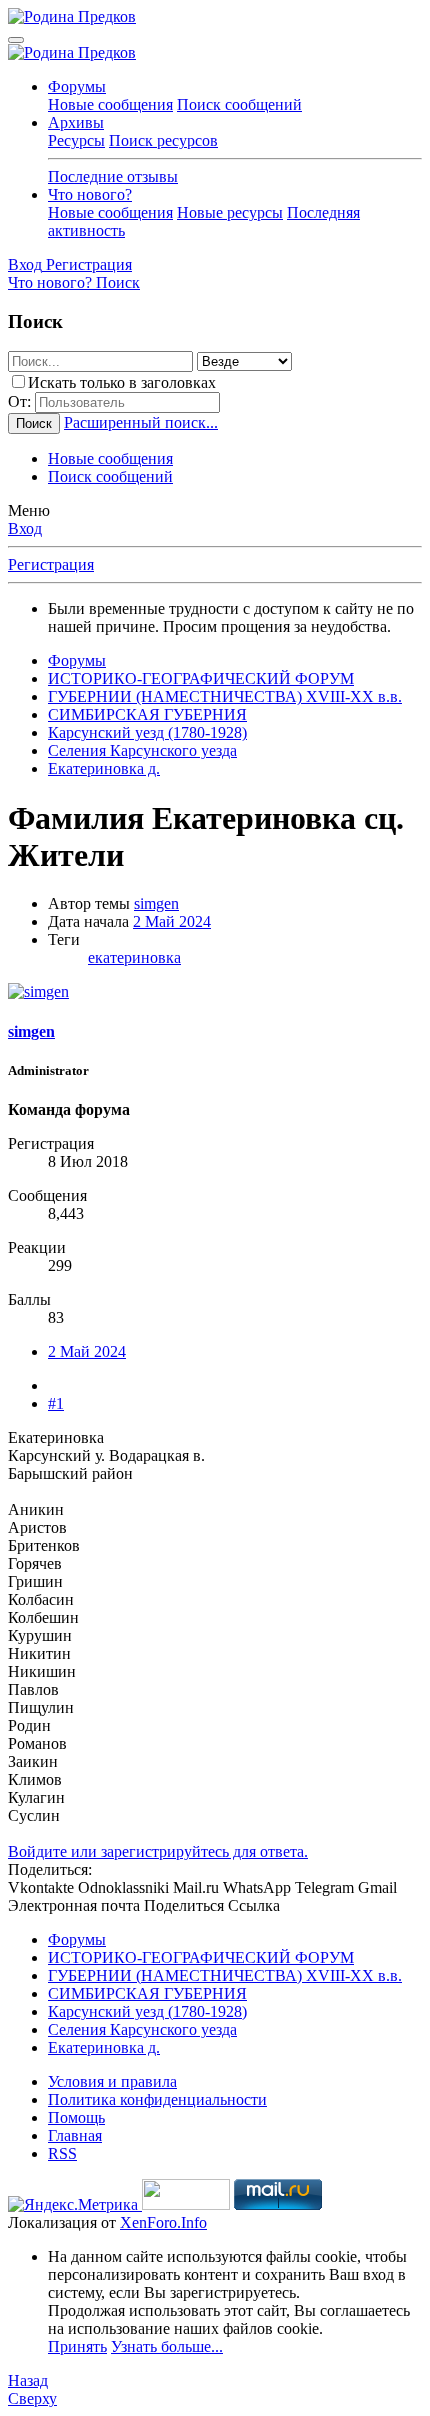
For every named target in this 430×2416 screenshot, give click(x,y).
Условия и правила (112, 2081)
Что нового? (90, 194)
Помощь (76, 2117)
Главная (75, 2135)
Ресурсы (76, 140)
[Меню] (16, 40)
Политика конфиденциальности (157, 2099)
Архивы (76, 122)
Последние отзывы (113, 176)
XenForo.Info (163, 2222)
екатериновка (134, 957)
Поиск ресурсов (163, 140)
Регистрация (51, 564)
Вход (25, 528)
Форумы (77, 86)
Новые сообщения (110, 104)
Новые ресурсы (230, 212)
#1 (56, 1403)
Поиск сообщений (239, 104)
